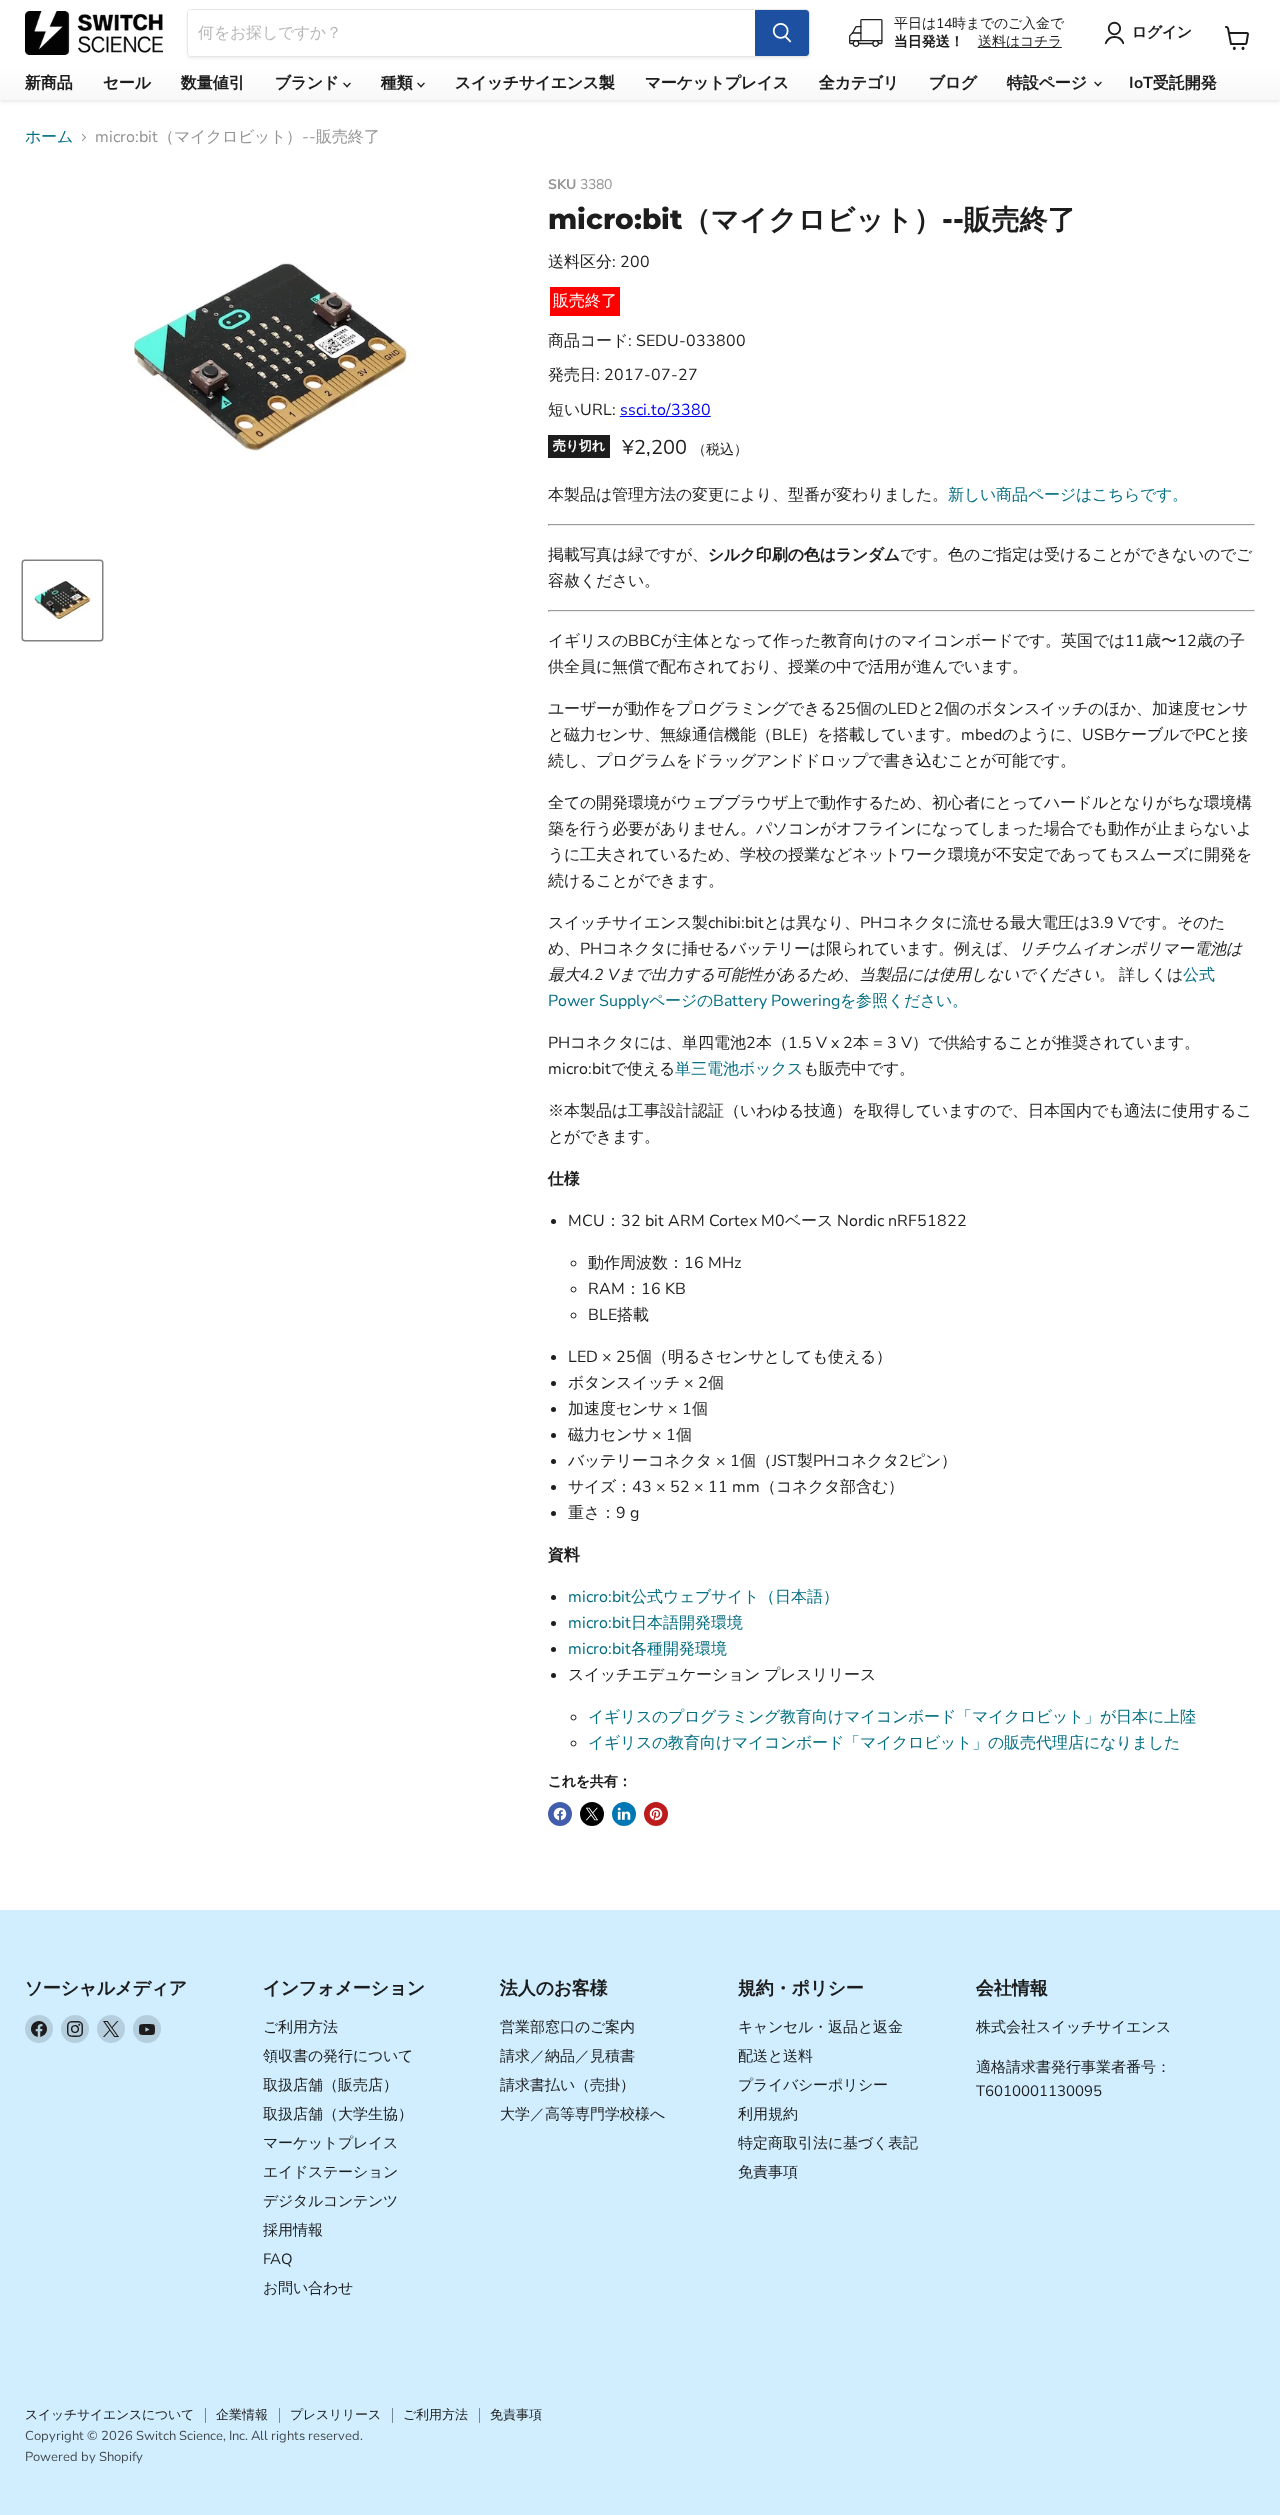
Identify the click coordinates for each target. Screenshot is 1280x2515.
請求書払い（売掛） (567, 2085)
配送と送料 (775, 2056)
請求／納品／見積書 (567, 2056)
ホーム (49, 137)
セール (127, 83)
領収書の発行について (338, 2056)
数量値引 (213, 83)
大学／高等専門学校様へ (582, 2114)
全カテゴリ (859, 83)
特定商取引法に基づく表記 (828, 2143)
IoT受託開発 (1173, 83)
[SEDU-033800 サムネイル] (62, 600)
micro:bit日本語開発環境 (655, 1623)
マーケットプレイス (717, 83)
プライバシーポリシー (813, 2085)
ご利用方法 (300, 2027)
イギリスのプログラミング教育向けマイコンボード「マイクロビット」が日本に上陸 (892, 1717)
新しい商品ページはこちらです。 (1068, 495)
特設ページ (1049, 83)
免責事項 (768, 2172)
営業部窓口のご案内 (567, 2027)
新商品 (49, 83)
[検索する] (782, 33)
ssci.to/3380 (665, 410)
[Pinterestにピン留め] (656, 1814)
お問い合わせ (308, 2288)
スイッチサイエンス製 (535, 83)
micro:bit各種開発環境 (647, 1649)
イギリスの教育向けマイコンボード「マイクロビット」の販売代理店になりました (884, 1743)
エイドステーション (330, 2172)
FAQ (278, 2259)
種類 (399, 83)
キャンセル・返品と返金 (820, 2027)
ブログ (953, 83)
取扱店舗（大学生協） (338, 2114)
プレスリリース (335, 2415)
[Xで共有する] (592, 1814)
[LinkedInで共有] (624, 1814)
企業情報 (242, 2415)
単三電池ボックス (739, 1069)
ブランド (309, 83)
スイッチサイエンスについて (109, 2415)
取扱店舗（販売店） (330, 2085)
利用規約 (768, 2114)
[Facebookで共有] (560, 1814)
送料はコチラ (1020, 41)
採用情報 (293, 2230)
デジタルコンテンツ (330, 2201)
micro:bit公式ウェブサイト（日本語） (703, 1597)
